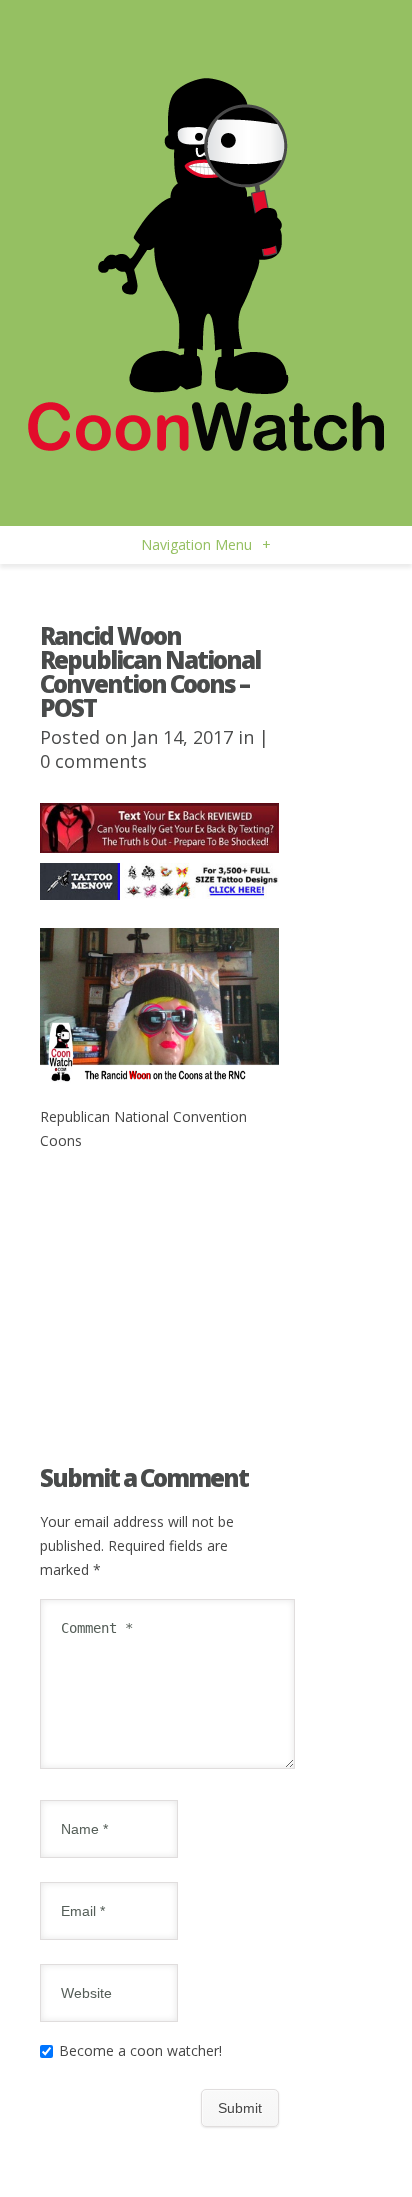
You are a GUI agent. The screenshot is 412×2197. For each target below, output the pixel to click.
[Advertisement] (159, 1271)
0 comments (93, 761)
